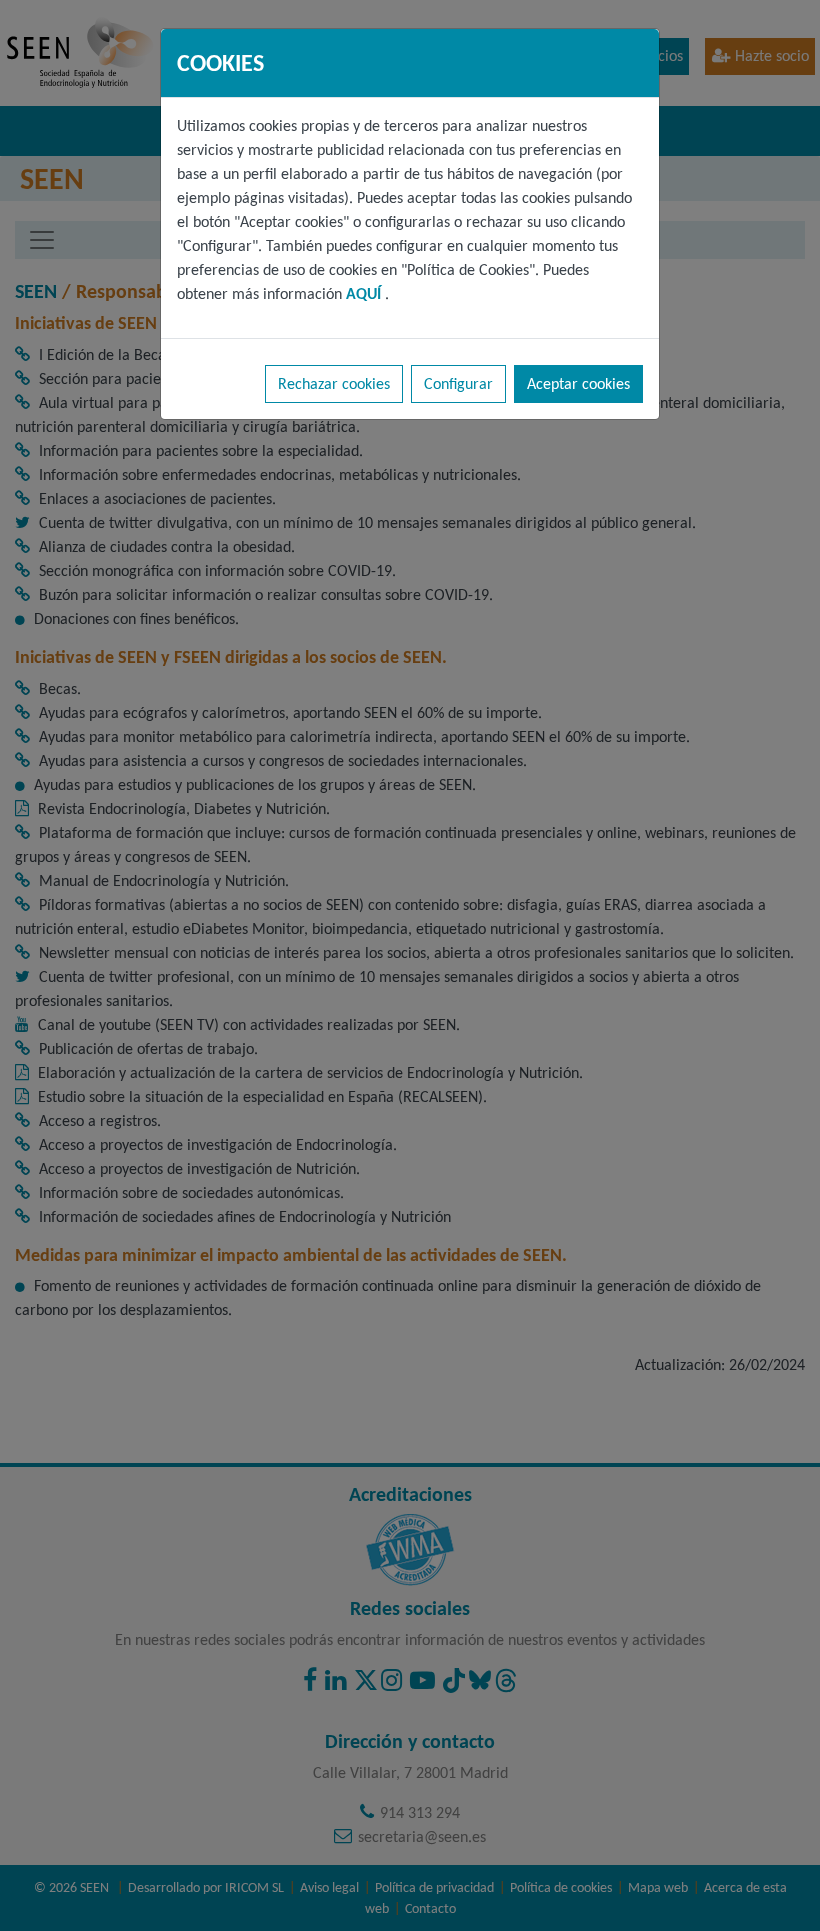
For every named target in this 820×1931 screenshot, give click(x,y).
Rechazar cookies (334, 383)
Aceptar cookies (578, 383)
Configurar (458, 383)
